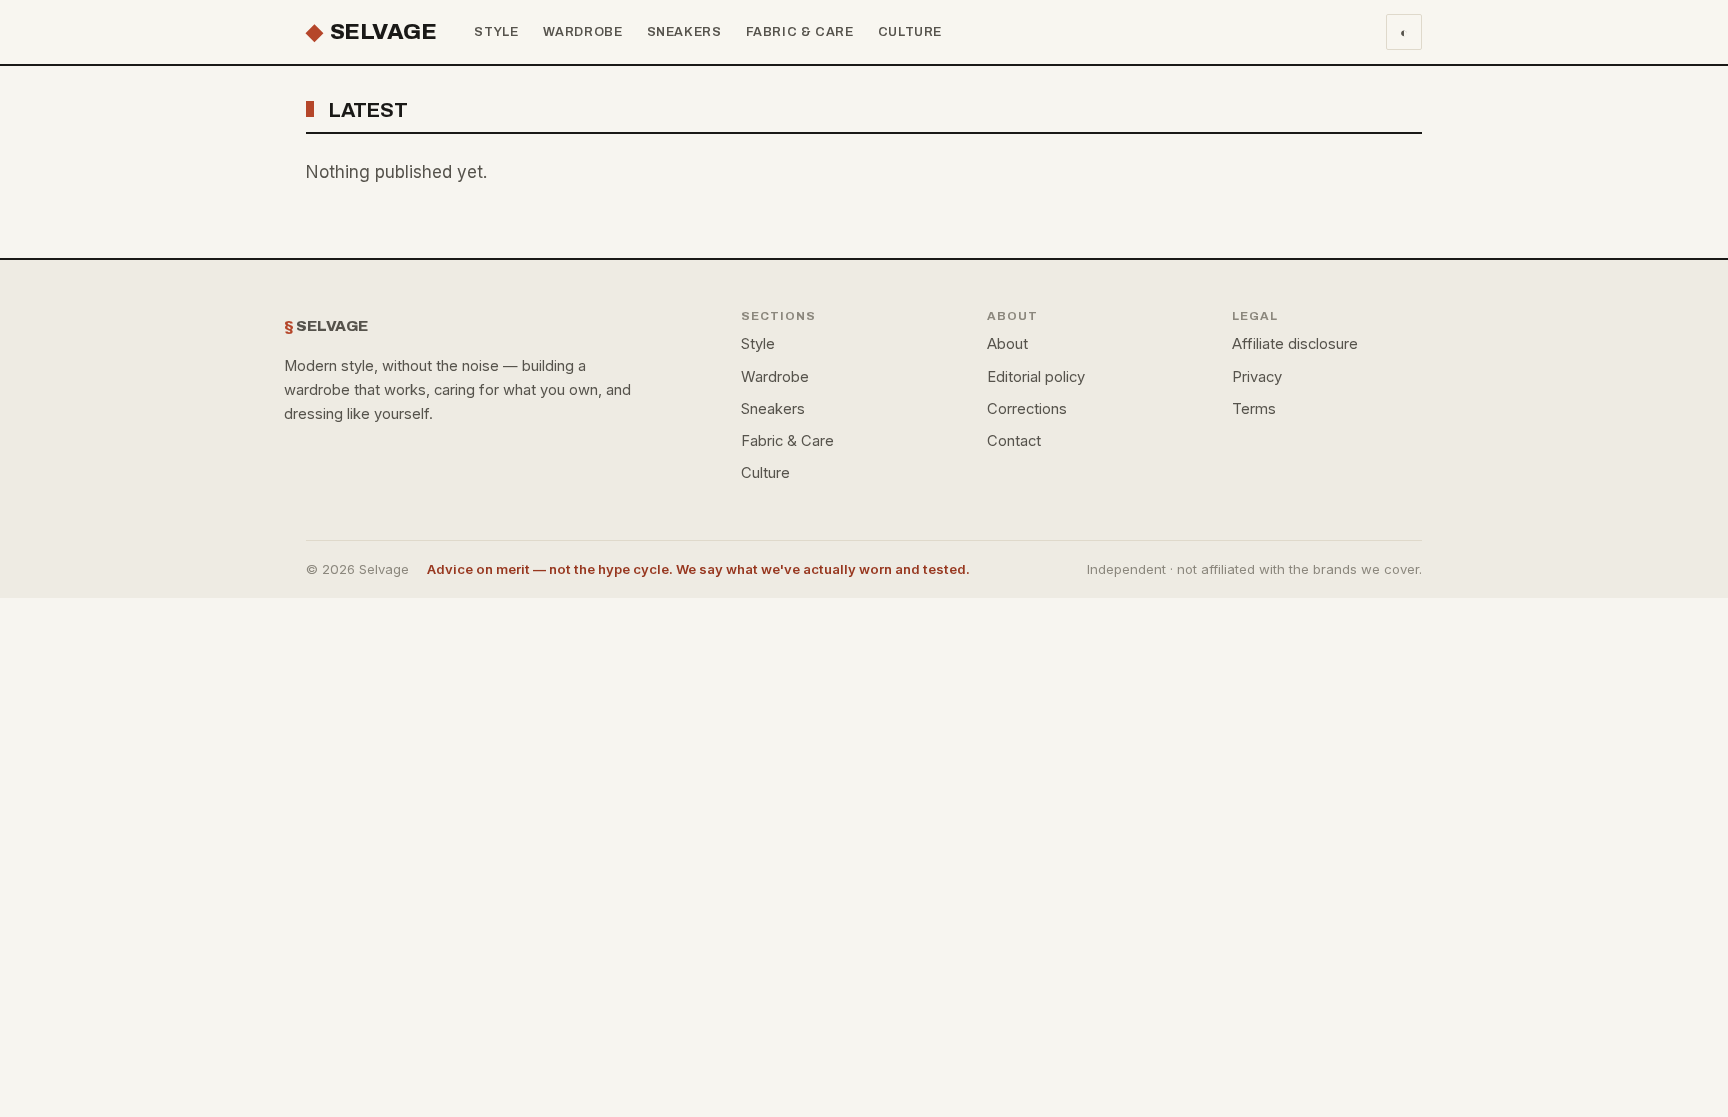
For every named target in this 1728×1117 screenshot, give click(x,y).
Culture (910, 32)
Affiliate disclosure (1295, 344)
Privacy (1257, 377)
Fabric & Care (800, 32)
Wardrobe (583, 32)
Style (496, 32)
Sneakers (684, 32)
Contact (1014, 441)
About (1007, 344)
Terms (1254, 409)
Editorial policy (1036, 377)
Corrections (1027, 409)
